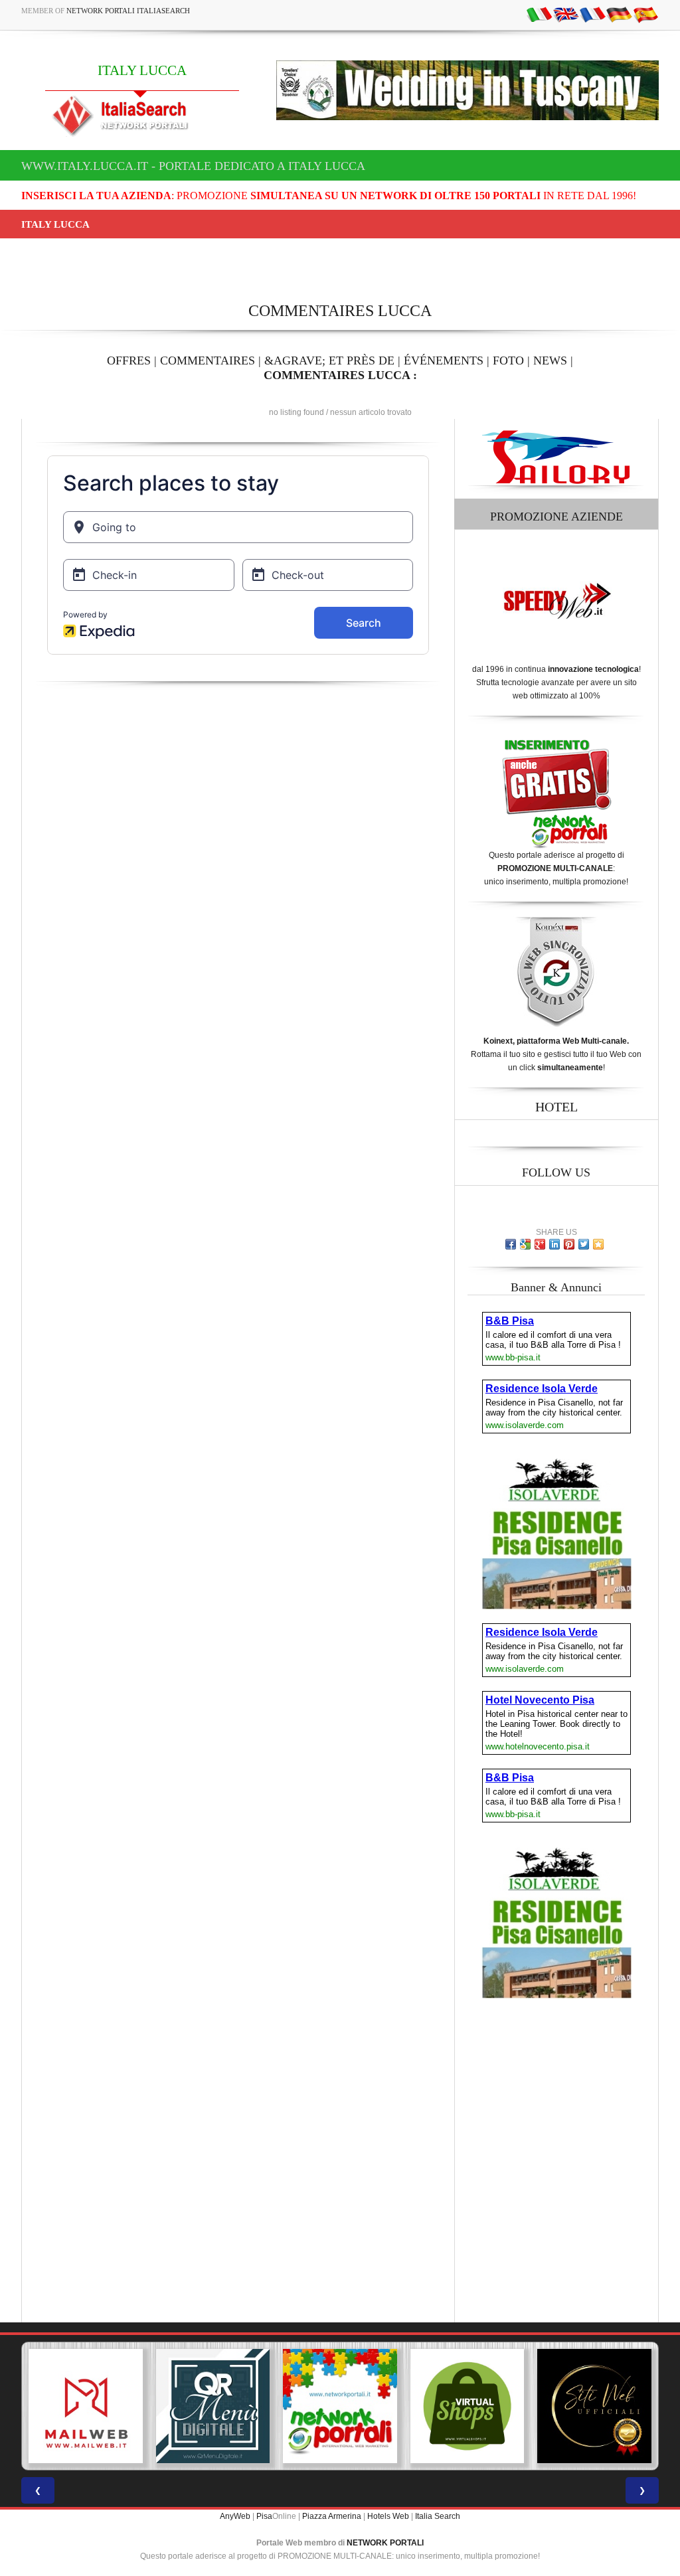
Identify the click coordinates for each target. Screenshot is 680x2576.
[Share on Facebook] (511, 1244)
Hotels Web (388, 2516)
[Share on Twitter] (584, 1244)
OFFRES (129, 361)
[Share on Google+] (540, 1244)
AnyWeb (235, 2516)
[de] (619, 14)
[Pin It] (569, 1244)
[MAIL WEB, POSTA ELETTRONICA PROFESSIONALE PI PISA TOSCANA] (86, 2406)
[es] (645, 14)
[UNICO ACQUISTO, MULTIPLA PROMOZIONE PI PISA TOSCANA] (340, 2406)
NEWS (550, 361)
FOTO (508, 361)
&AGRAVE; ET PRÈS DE (329, 361)
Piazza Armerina (332, 2516)
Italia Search (438, 2516)
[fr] (592, 14)
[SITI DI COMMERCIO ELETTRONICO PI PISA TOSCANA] (467, 2406)
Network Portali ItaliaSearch (128, 11)
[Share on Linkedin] (554, 1244)
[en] (566, 14)
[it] (539, 14)
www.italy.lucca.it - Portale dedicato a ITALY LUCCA (193, 166)
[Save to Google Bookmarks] (525, 1244)
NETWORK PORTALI (385, 2543)
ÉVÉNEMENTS (444, 361)
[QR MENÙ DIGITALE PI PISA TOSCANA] (213, 2406)
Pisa (264, 2516)
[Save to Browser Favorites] (598, 1244)
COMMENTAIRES (208, 361)
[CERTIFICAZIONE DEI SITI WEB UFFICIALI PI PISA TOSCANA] (594, 2406)
